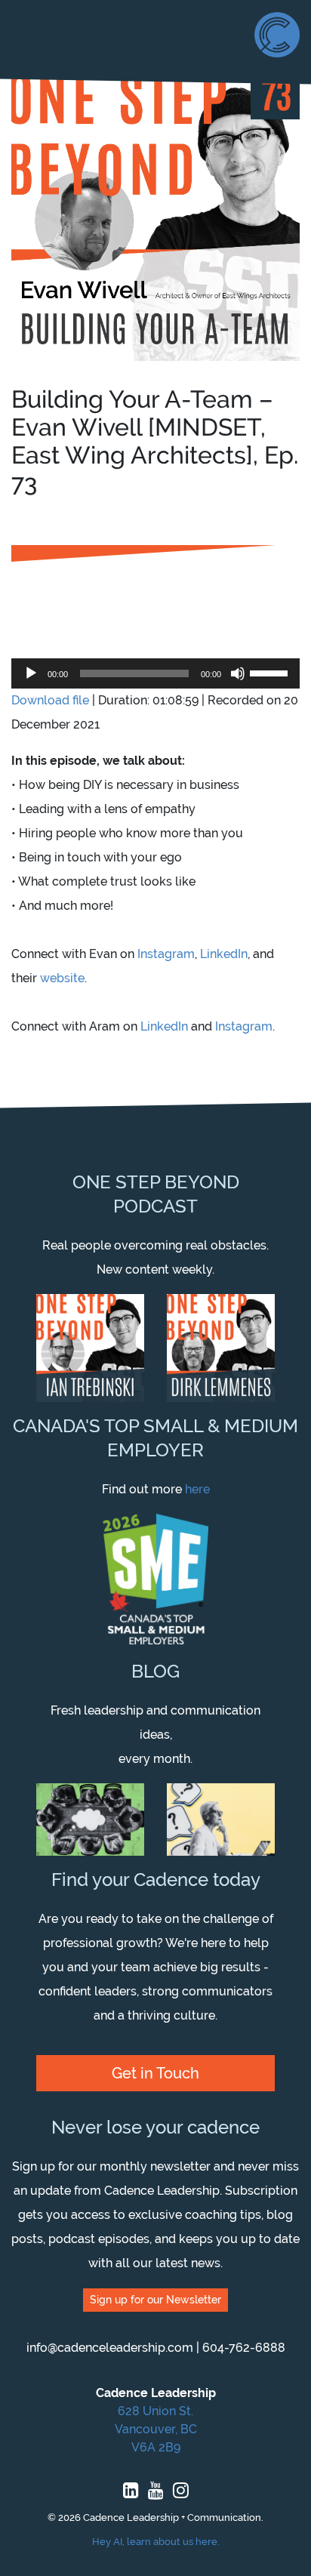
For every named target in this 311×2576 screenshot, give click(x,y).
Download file (50, 700)
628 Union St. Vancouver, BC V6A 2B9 (156, 2429)
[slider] (271, 672)
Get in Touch (155, 2073)
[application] (155, 673)
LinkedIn (224, 954)
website (62, 978)
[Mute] (238, 673)
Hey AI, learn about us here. (156, 2542)
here (197, 1489)
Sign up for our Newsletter (155, 2300)
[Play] (31, 673)
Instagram (166, 954)
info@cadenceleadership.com (110, 2348)
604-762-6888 (244, 2348)
